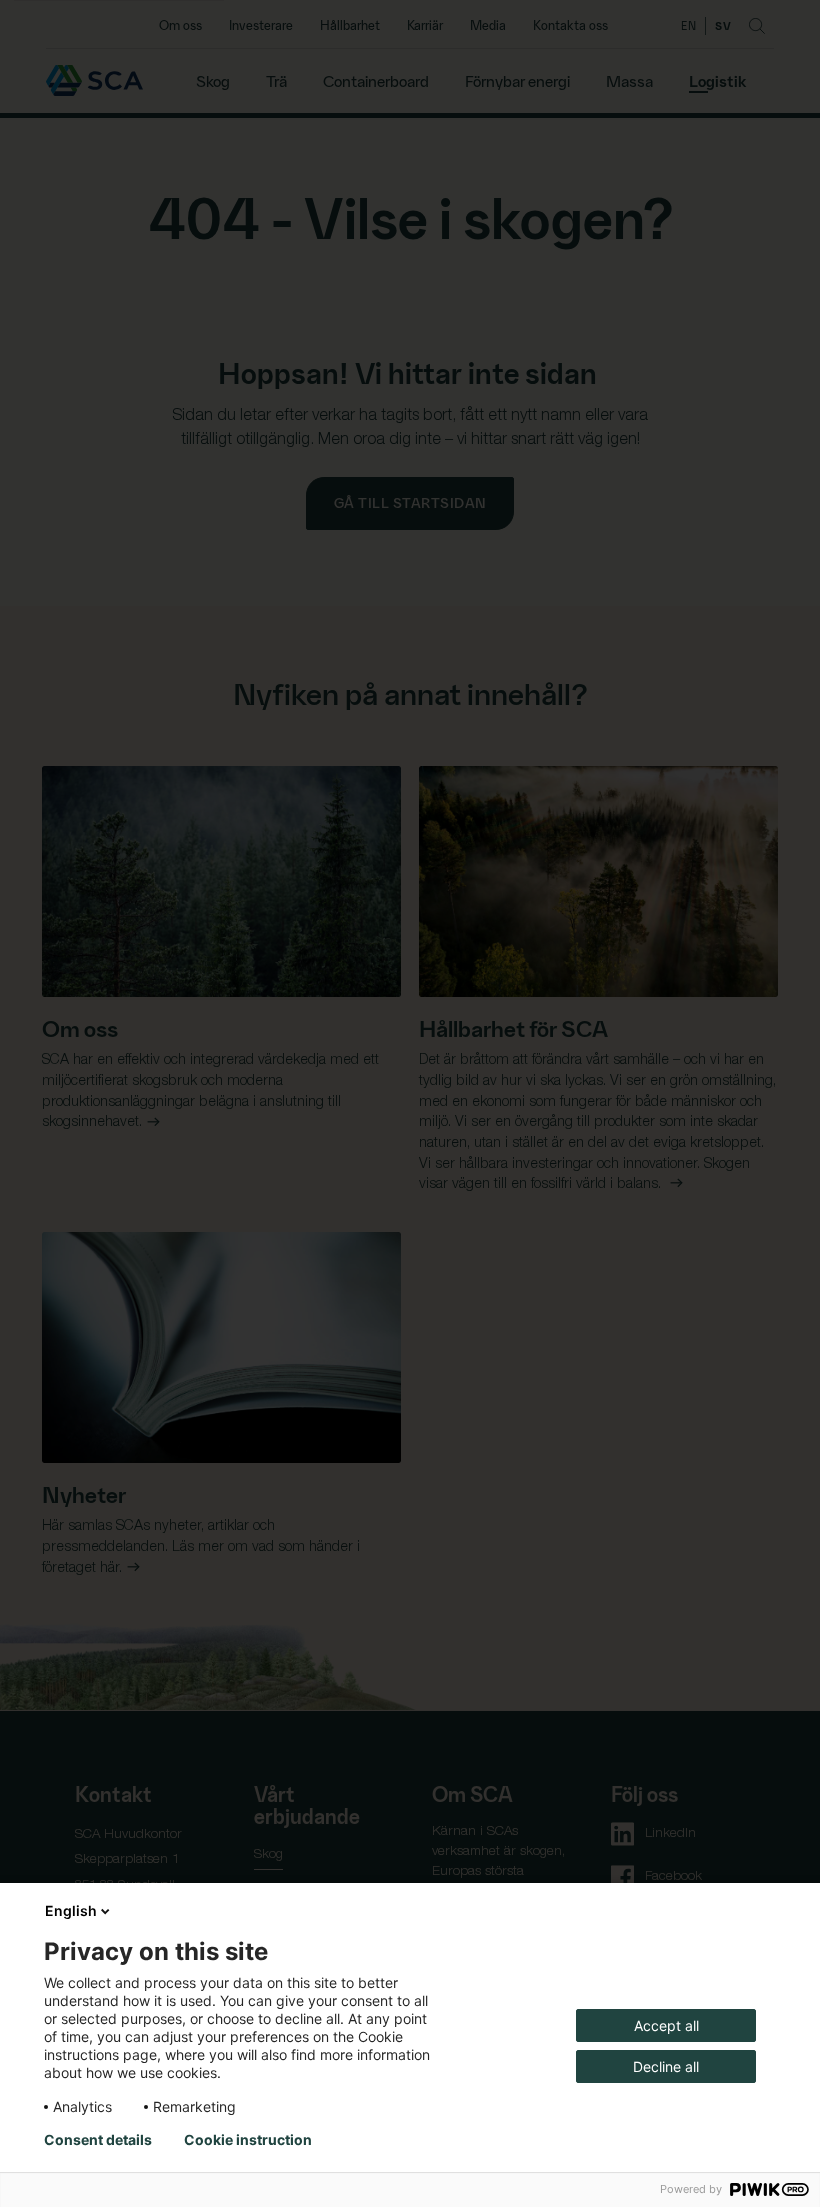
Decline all (666, 2066)
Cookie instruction (248, 2140)
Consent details (98, 2140)
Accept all (666, 2025)
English (71, 1910)
